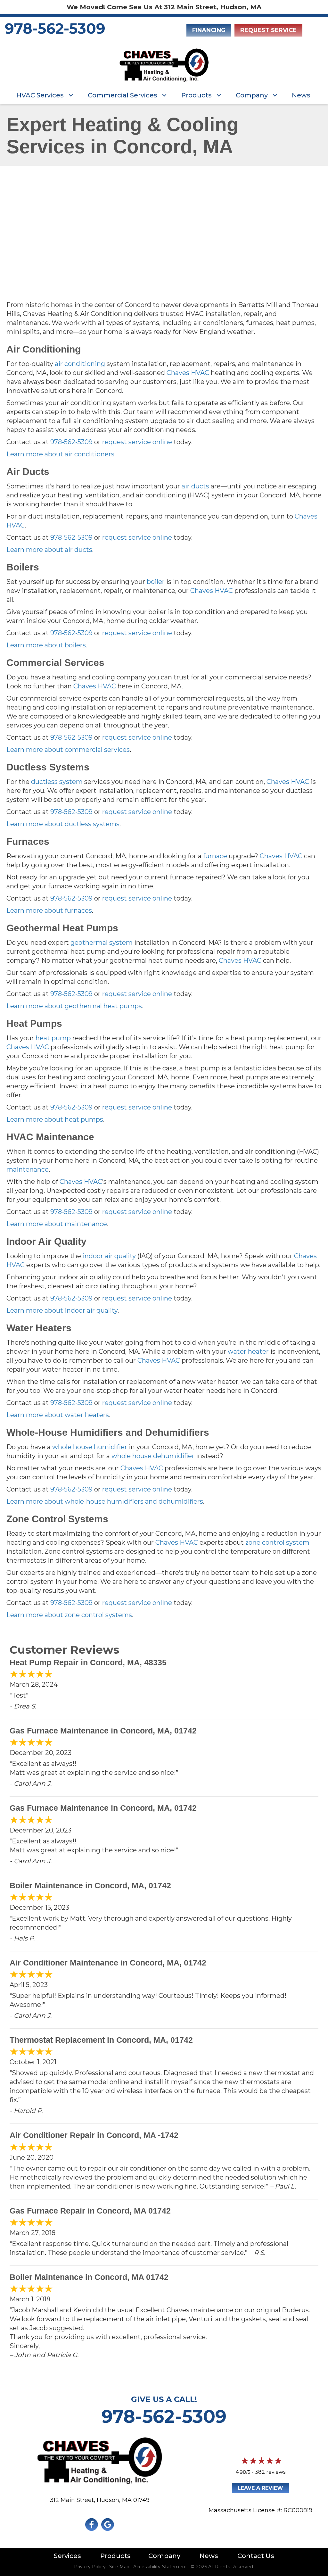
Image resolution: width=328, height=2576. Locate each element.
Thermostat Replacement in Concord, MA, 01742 (101, 2040)
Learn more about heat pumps (55, 1119)
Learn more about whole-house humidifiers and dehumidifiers (105, 1501)
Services (67, 2556)
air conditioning (80, 364)
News (301, 95)
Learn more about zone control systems (69, 1615)
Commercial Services (123, 95)
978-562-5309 (55, 28)
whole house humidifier (90, 1447)
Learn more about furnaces (49, 910)
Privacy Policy (90, 2567)
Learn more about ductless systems (63, 824)
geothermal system (102, 943)
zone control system (277, 1542)
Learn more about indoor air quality (62, 1310)
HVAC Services (40, 95)
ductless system (57, 782)
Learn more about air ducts (49, 550)
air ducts (195, 486)
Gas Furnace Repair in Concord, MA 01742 (90, 2211)
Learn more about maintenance (57, 1224)
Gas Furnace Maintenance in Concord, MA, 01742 (103, 1731)
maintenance (28, 1169)
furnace (215, 856)
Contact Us (256, 2556)
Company (252, 95)
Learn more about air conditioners (60, 454)
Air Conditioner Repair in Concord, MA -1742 (94, 2135)
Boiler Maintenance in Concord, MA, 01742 (90, 1885)
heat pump (53, 1038)
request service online (137, 442)
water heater (248, 1351)
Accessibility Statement (160, 2567)
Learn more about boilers (46, 645)
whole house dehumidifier (153, 1456)
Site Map (119, 2567)
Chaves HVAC (188, 373)
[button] (71, 95)
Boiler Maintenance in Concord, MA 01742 (89, 2277)
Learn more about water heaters (58, 1415)
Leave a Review (260, 2488)
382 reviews (270, 2472)
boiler (156, 582)
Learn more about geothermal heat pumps (74, 1006)
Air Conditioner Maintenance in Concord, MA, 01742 (108, 1963)
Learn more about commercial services (68, 750)
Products (197, 95)
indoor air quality (109, 1256)
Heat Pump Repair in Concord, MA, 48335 (88, 1662)
